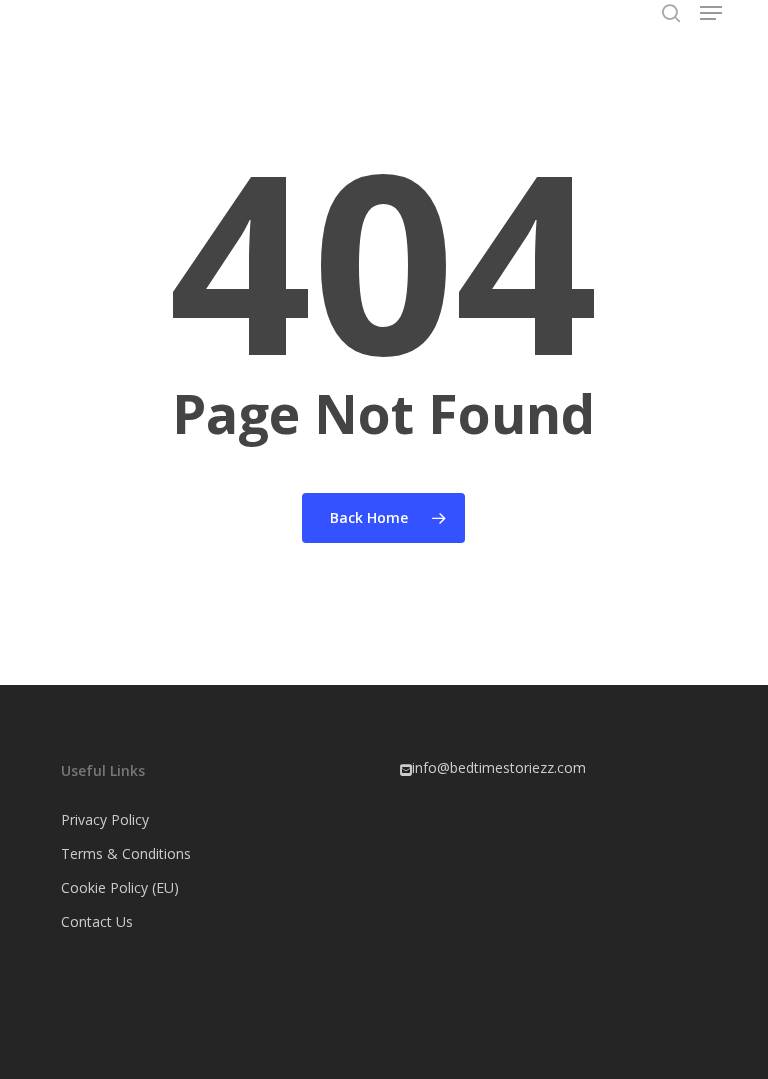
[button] (711, 13)
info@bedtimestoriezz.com (499, 767)
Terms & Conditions (126, 853)
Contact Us (97, 921)
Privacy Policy (105, 819)
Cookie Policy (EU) (120, 887)
